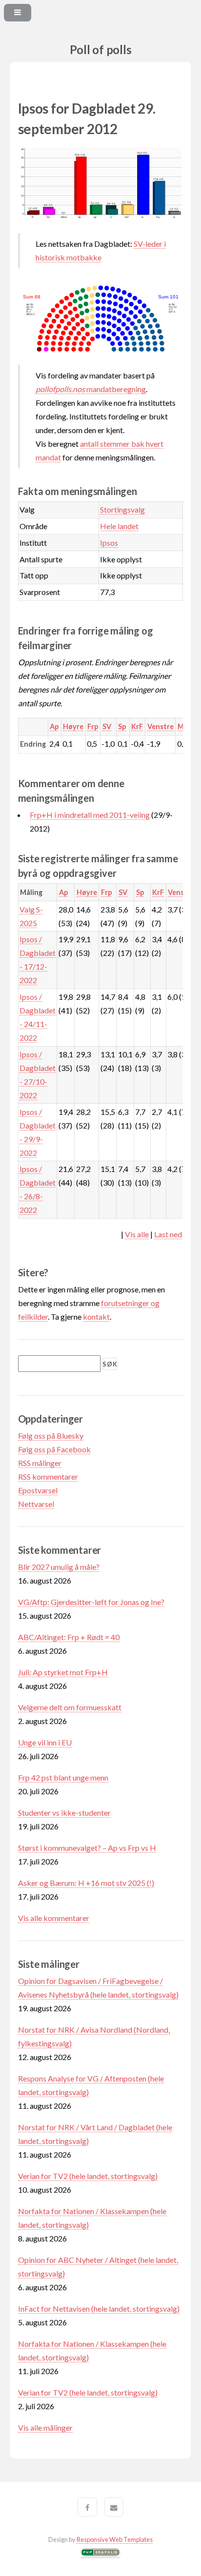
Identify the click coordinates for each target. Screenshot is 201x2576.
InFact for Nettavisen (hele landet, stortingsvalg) (99, 2308)
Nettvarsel (36, 1504)
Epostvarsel (38, 1490)
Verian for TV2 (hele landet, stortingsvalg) (88, 2176)
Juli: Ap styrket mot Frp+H (63, 1672)
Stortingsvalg (122, 509)
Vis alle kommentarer (54, 1918)
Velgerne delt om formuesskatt (70, 1707)
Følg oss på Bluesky (51, 1436)
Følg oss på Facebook (54, 1449)
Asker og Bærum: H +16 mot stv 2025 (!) (86, 1883)
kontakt (96, 1317)
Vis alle (137, 1234)
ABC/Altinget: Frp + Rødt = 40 (69, 1637)
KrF (137, 726)
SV (107, 726)
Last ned (168, 1234)
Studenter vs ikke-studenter (64, 1813)
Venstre (161, 726)
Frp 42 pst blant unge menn (63, 1777)
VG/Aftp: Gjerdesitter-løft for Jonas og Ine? (91, 1602)
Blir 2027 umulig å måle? (59, 1567)
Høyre (73, 726)
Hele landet (119, 526)
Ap (54, 726)
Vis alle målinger (45, 2427)
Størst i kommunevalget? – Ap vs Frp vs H (87, 1848)
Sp (122, 726)
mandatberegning (91, 389)
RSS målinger (40, 1463)
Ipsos (109, 543)
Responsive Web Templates (115, 2539)
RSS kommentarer (48, 1476)
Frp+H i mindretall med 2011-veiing (90, 815)
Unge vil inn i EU (45, 1742)
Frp (93, 726)
